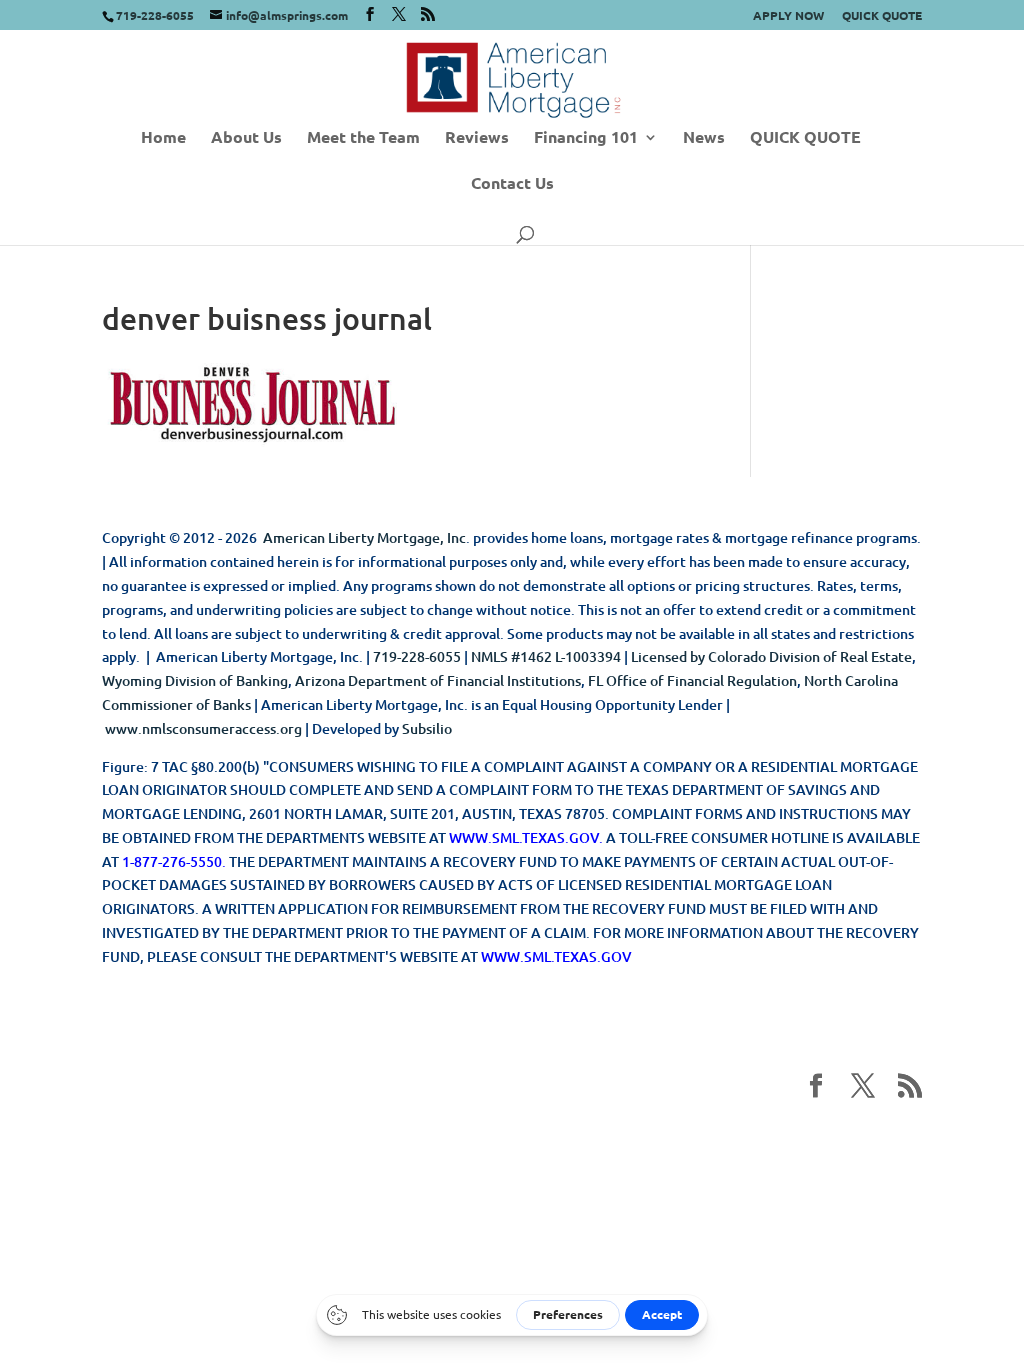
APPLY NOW (788, 16)
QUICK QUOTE (882, 16)
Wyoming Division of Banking (195, 680)
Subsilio (427, 728)
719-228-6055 (417, 656)
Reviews (477, 138)
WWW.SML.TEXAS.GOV (524, 837)
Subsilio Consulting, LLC (720, 1137)
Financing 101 (586, 138)
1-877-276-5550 (172, 861)
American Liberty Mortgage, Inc (364, 537)
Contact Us (512, 184)
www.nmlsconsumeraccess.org (203, 728)
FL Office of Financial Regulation (692, 680)
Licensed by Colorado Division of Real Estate (771, 656)
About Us (246, 138)
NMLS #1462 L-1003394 (546, 656)
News (704, 138)
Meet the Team (363, 138)
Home (163, 138)
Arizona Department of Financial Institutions (438, 680)
